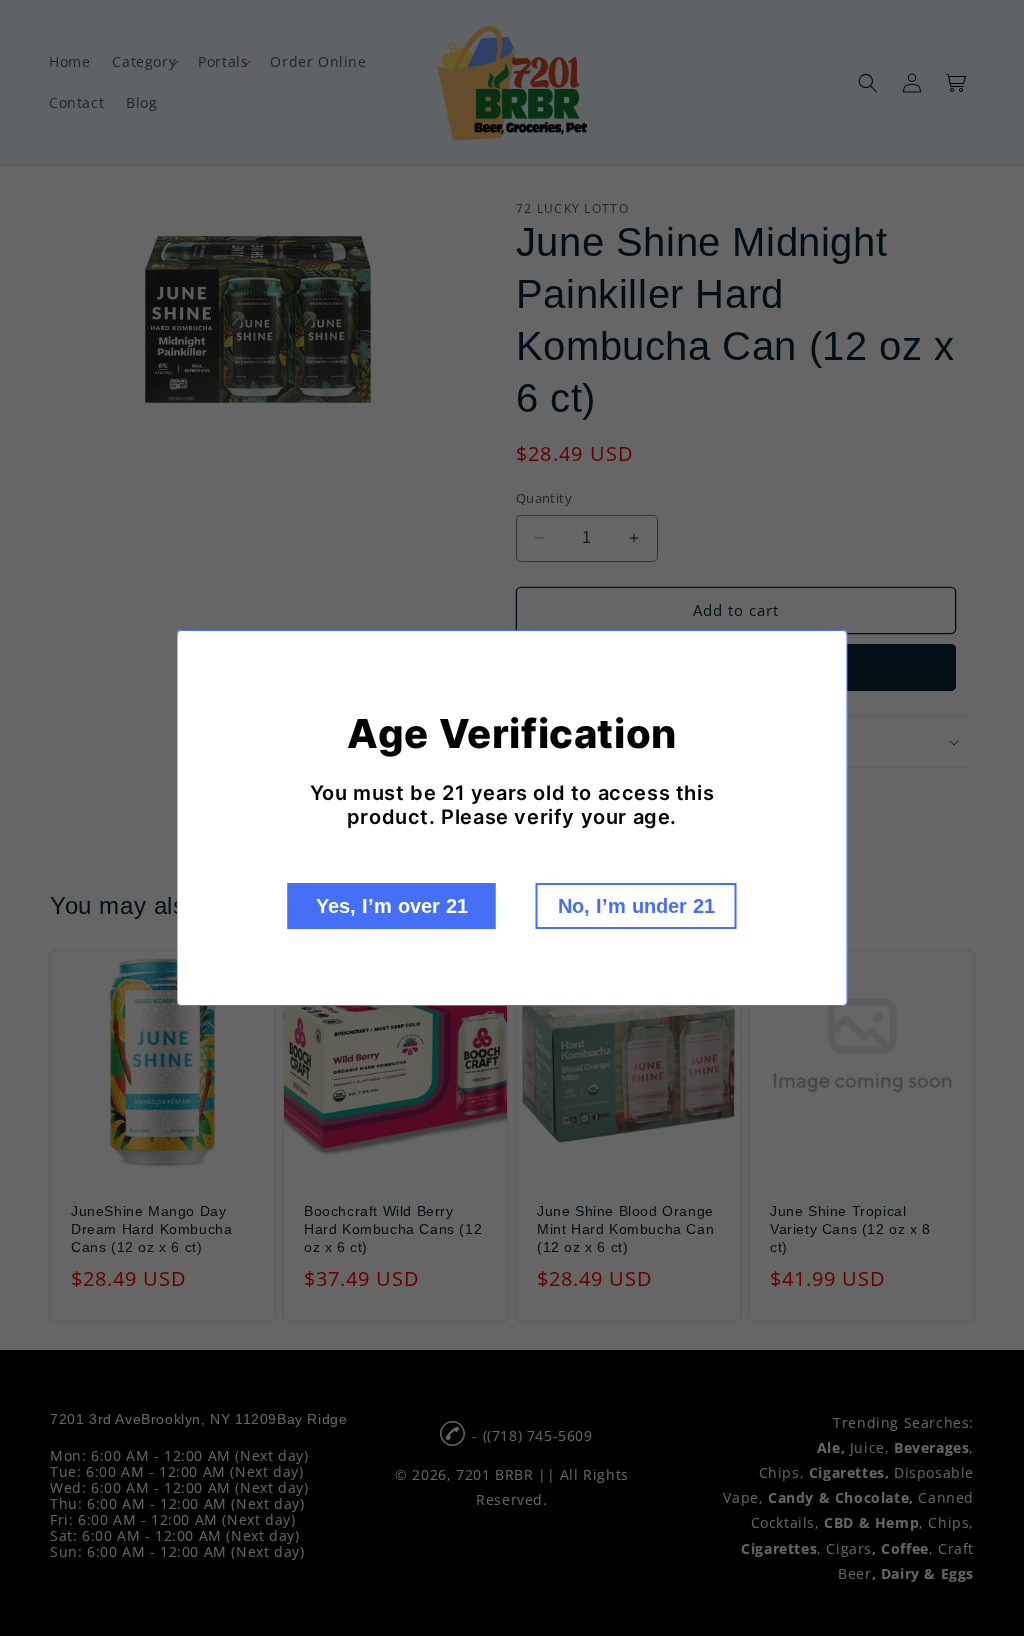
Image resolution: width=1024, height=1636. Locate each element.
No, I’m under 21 (636, 906)
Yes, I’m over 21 (392, 906)
